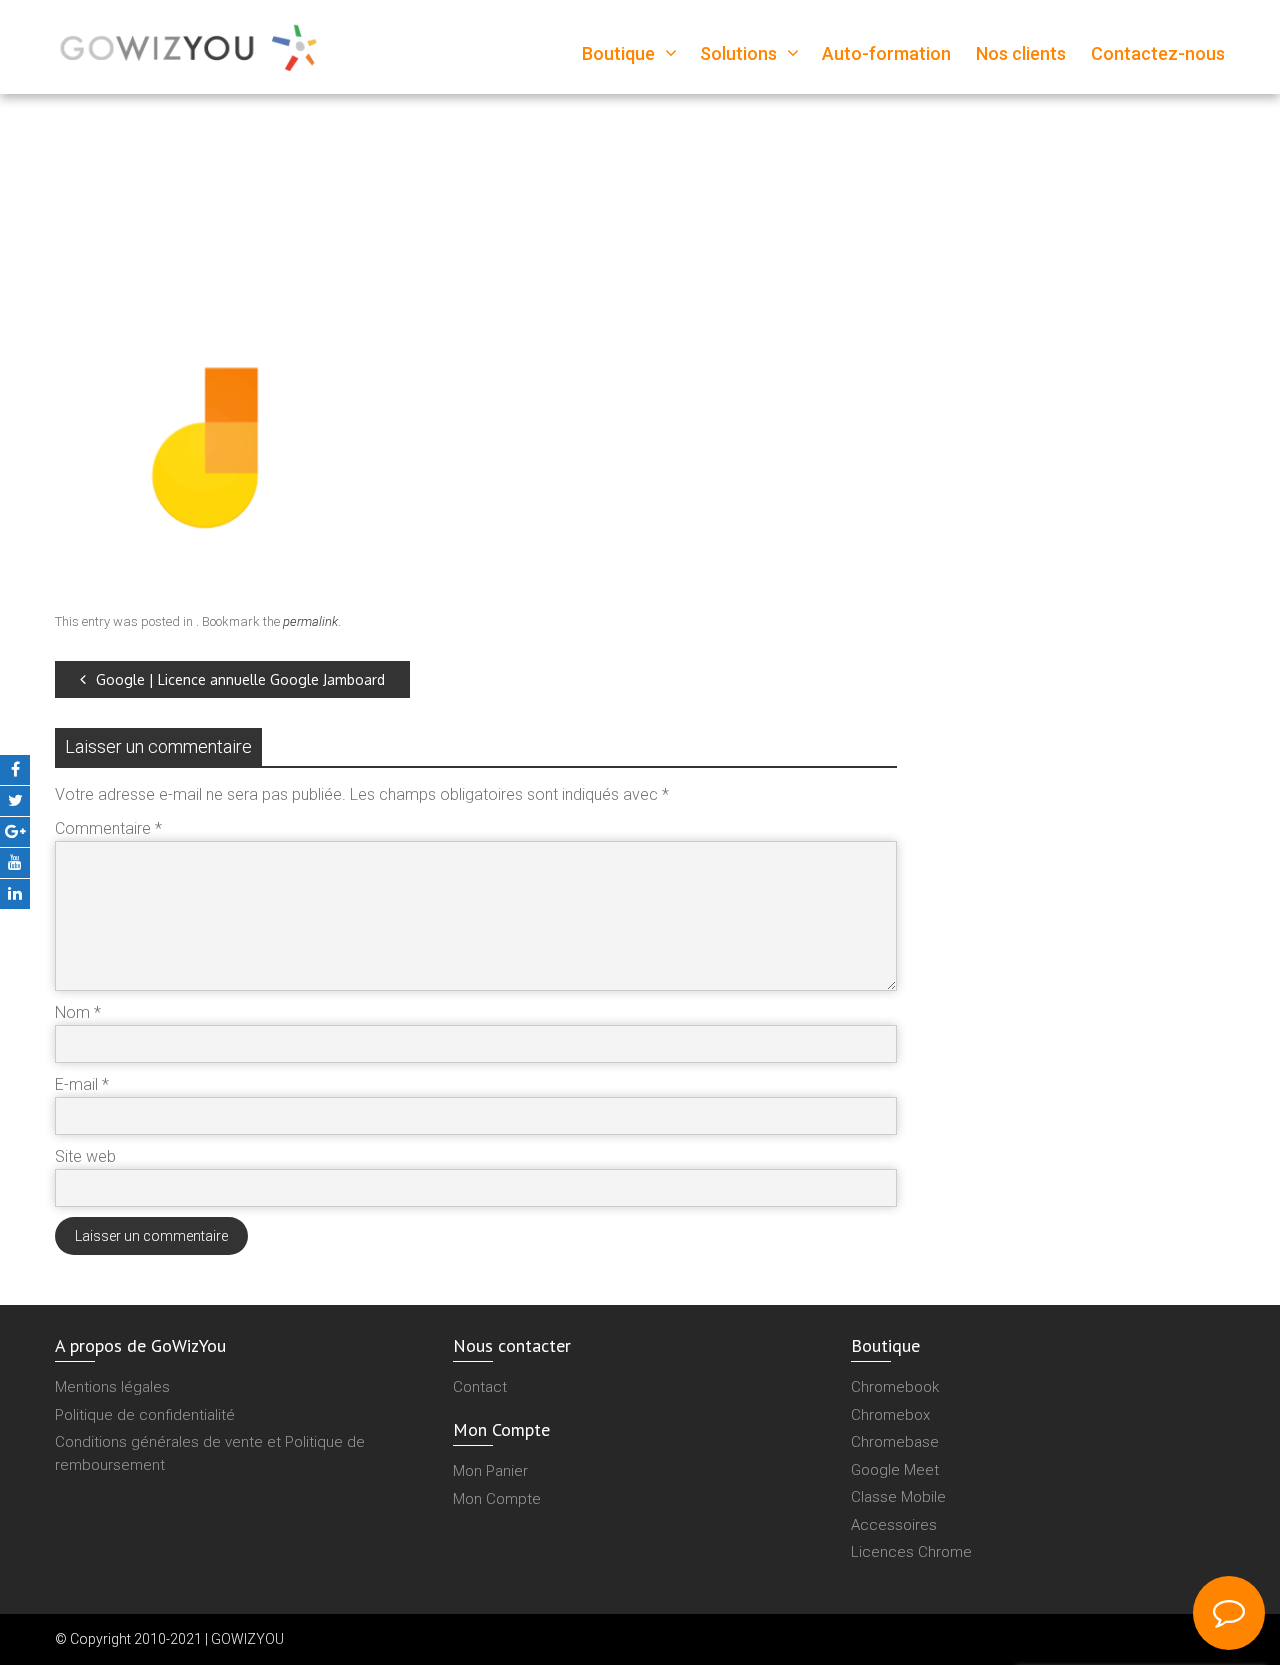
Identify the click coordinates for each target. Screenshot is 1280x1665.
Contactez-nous (1158, 53)
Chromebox (890, 1415)
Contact (480, 1387)
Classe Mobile (898, 1497)
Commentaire (108, 828)
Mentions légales (112, 1387)
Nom (78, 1012)
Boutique (618, 53)
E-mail (82, 1084)
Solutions (738, 53)
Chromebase (895, 1442)
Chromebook (895, 1387)
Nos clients (1021, 53)
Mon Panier (490, 1471)
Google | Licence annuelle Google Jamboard (240, 679)
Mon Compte (497, 1499)
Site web (85, 1156)
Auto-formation (886, 53)
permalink (310, 621)
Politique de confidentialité (145, 1415)
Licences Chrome (911, 1552)
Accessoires (894, 1525)
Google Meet (895, 1470)
